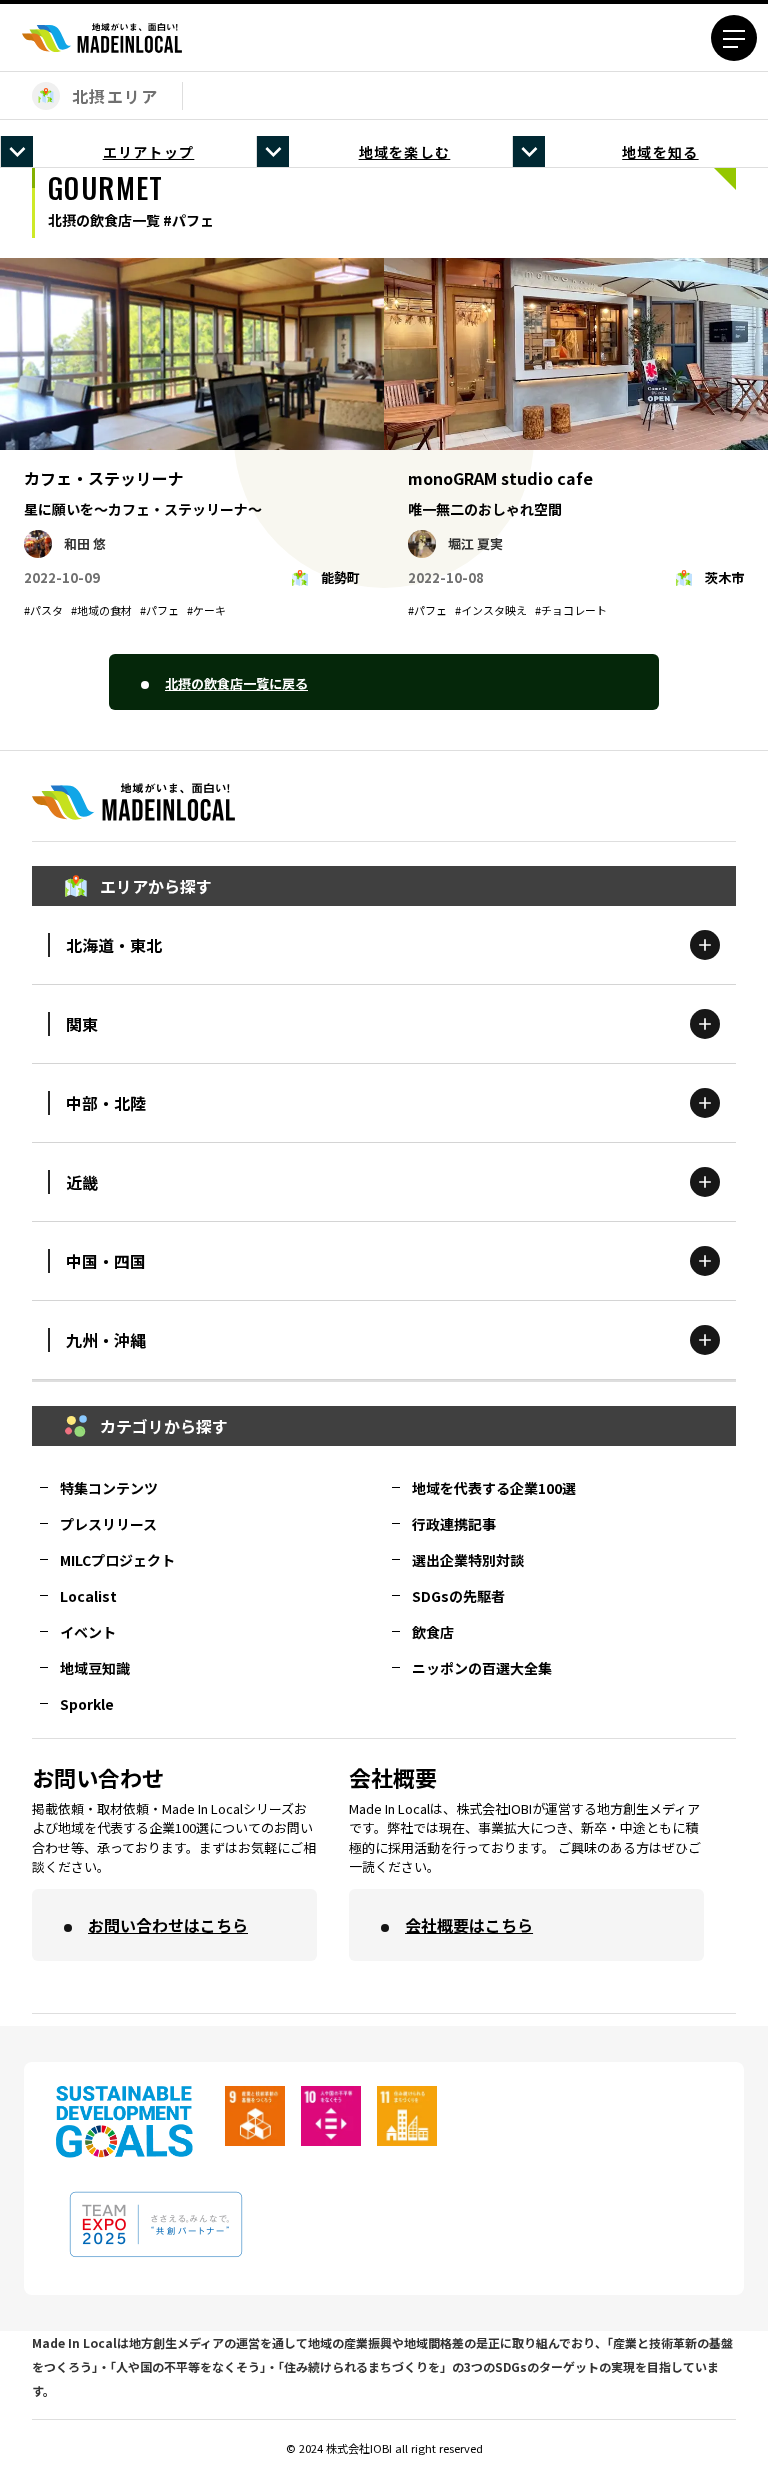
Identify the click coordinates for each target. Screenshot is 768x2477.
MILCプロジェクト (117, 1560)
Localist (88, 1596)
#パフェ (159, 610)
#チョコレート (571, 610)
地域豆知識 (95, 1668)
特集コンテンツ (109, 1488)
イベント (88, 1632)
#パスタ (43, 610)
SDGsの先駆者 (458, 1596)
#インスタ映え (491, 610)
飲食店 (433, 1632)
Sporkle (87, 1704)
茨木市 (724, 577)
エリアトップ (149, 152)
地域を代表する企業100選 (494, 1488)
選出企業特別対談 (468, 1560)
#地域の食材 (101, 610)
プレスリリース (108, 1524)
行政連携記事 (454, 1524)
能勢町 (340, 577)
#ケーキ (206, 610)
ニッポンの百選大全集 (482, 1668)
